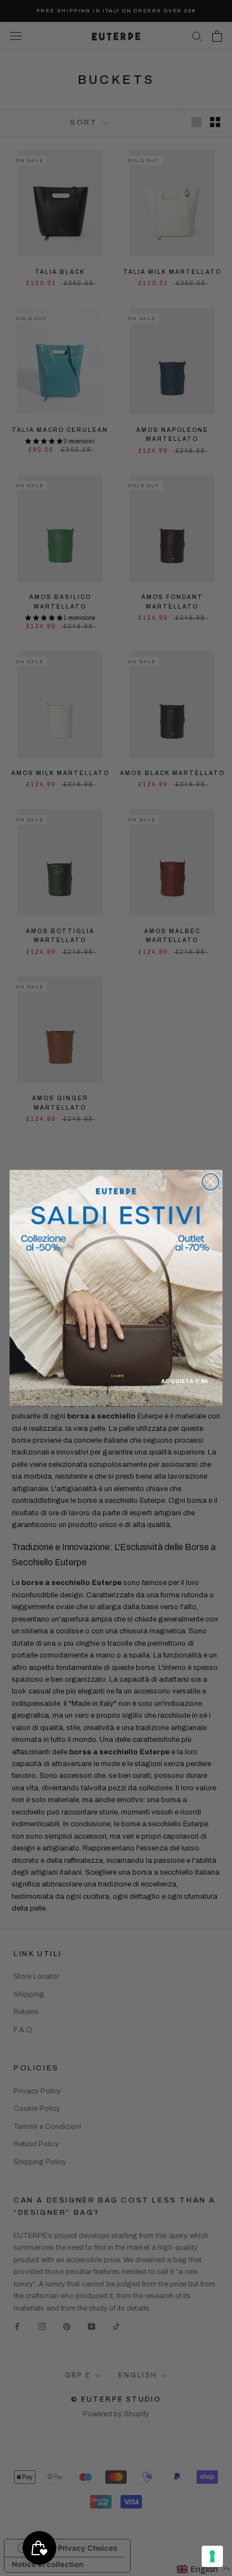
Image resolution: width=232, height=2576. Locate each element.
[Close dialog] (210, 1182)
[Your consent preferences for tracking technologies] (212, 2556)
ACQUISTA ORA (185, 1381)
